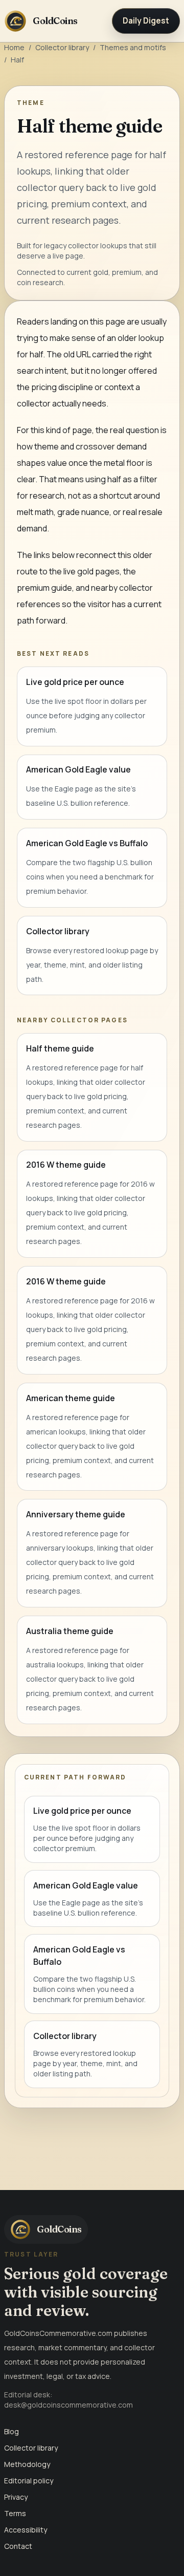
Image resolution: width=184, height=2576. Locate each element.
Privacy (16, 2497)
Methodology (27, 2464)
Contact (18, 2546)
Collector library (62, 47)
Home (14, 47)
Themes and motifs (133, 47)
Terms (15, 2513)
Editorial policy (29, 2481)
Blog (11, 2431)
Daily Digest (146, 21)
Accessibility (26, 2530)
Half (17, 60)
